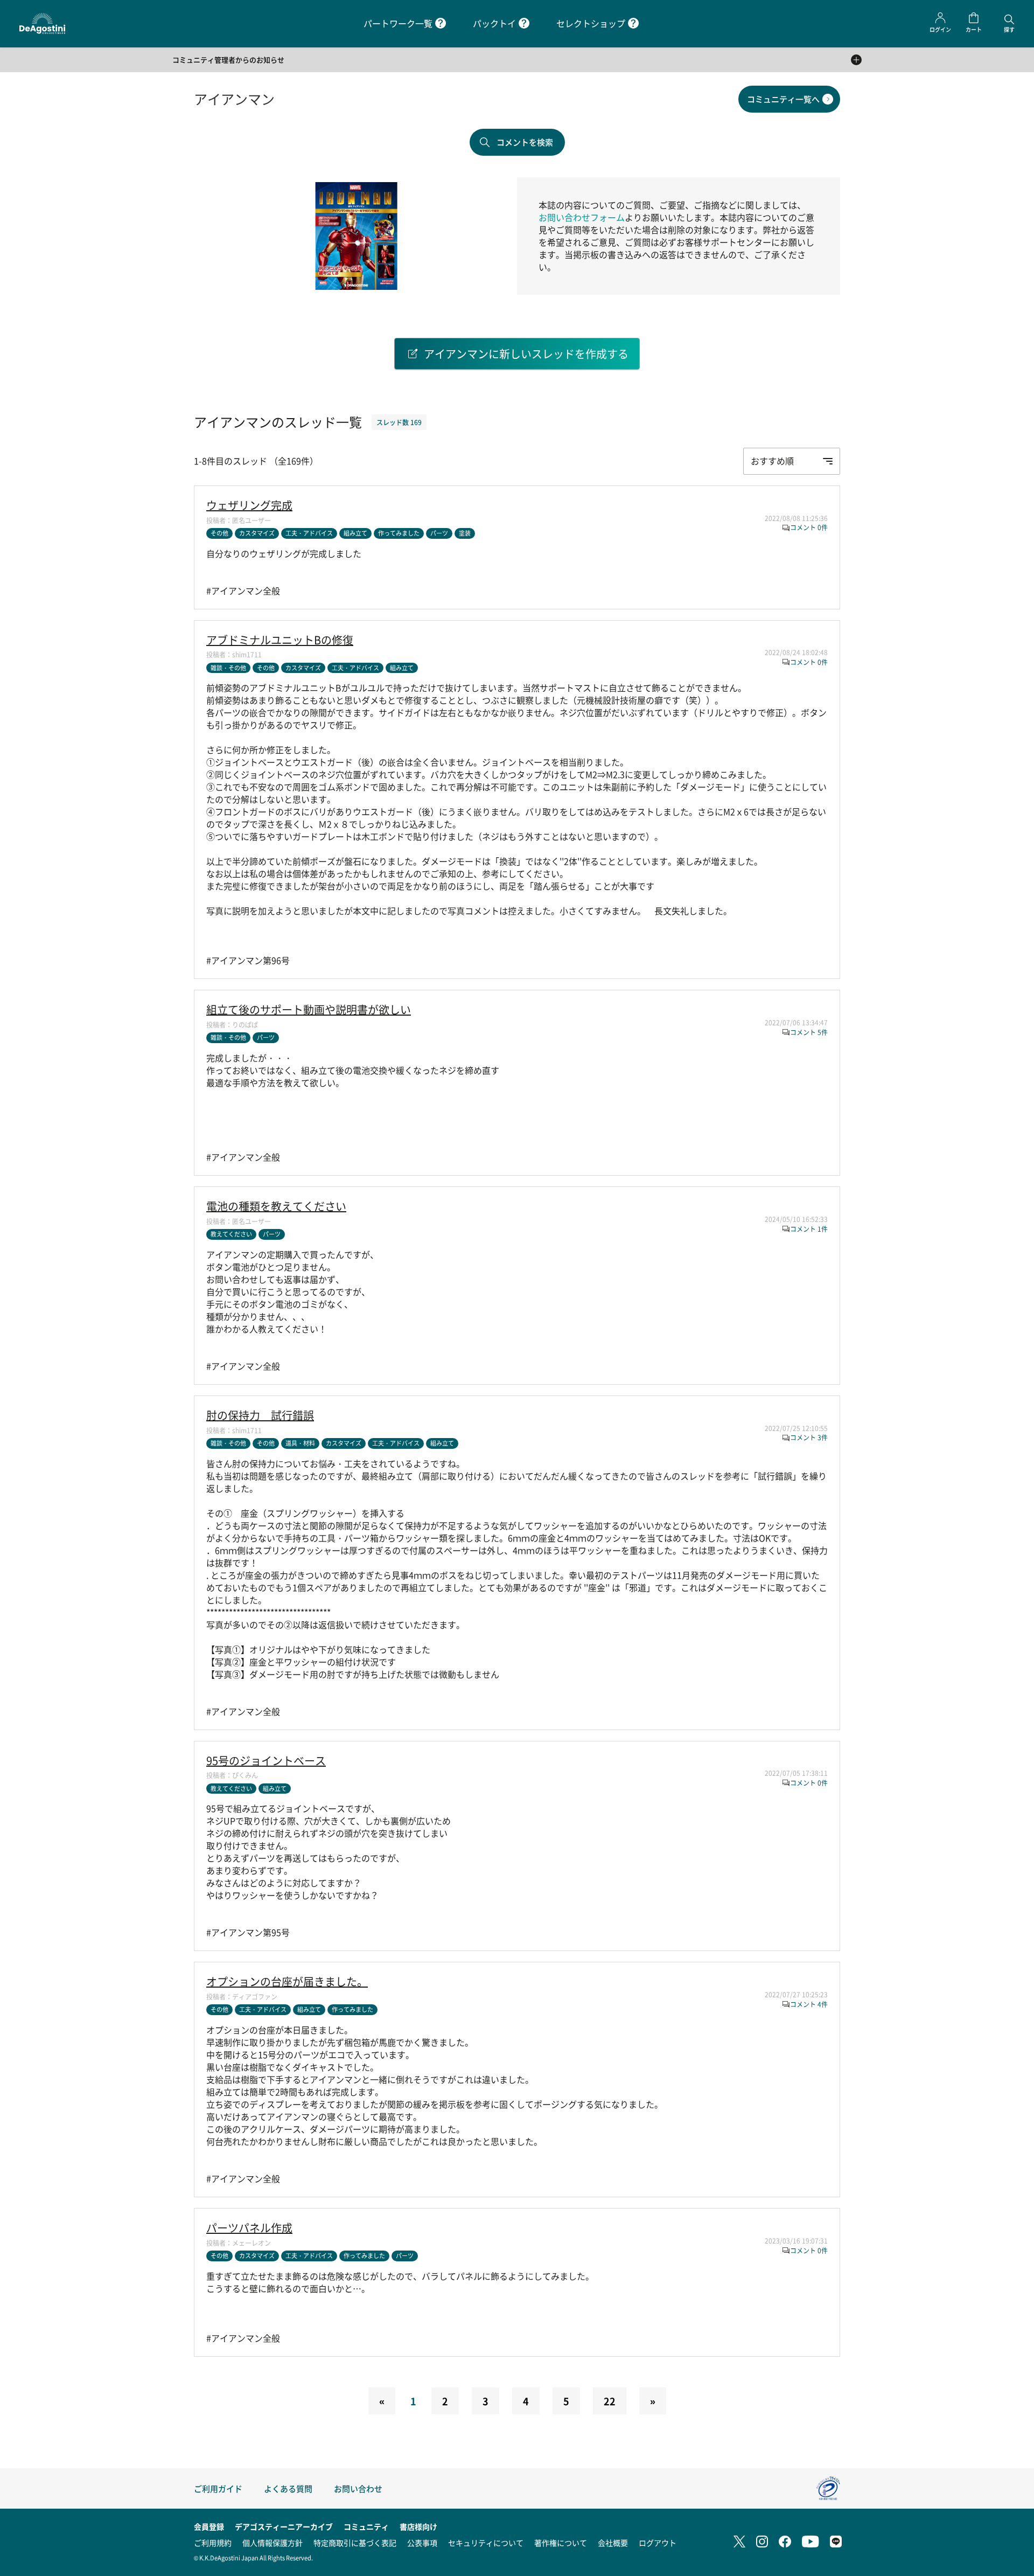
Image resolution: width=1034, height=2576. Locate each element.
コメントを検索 (525, 142)
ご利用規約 (213, 2543)
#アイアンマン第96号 (248, 960)
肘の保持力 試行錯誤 (260, 1415)
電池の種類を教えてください (276, 1206)
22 (610, 2401)
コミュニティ (366, 2526)
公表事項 (422, 2543)
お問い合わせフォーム (582, 217)
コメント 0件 (809, 527)
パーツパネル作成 (249, 2228)
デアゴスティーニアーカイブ (284, 2526)
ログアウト (658, 2543)
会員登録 (209, 2526)
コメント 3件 (809, 1437)
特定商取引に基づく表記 (355, 2543)
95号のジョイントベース (266, 1761)
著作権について (561, 2543)
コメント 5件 (809, 1032)
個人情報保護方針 (273, 2543)
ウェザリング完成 (249, 505)
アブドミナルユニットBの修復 (280, 640)
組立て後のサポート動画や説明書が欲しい (309, 1010)
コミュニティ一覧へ (783, 99)
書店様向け (418, 2526)
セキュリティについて (486, 2543)
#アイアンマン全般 (243, 591)
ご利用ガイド (218, 2488)
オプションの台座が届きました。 (287, 1982)
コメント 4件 (809, 2004)
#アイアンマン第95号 (248, 1932)
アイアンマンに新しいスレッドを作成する (526, 354)
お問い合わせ (358, 2488)
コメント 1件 (809, 1229)
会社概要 (613, 2543)
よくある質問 (288, 2488)
